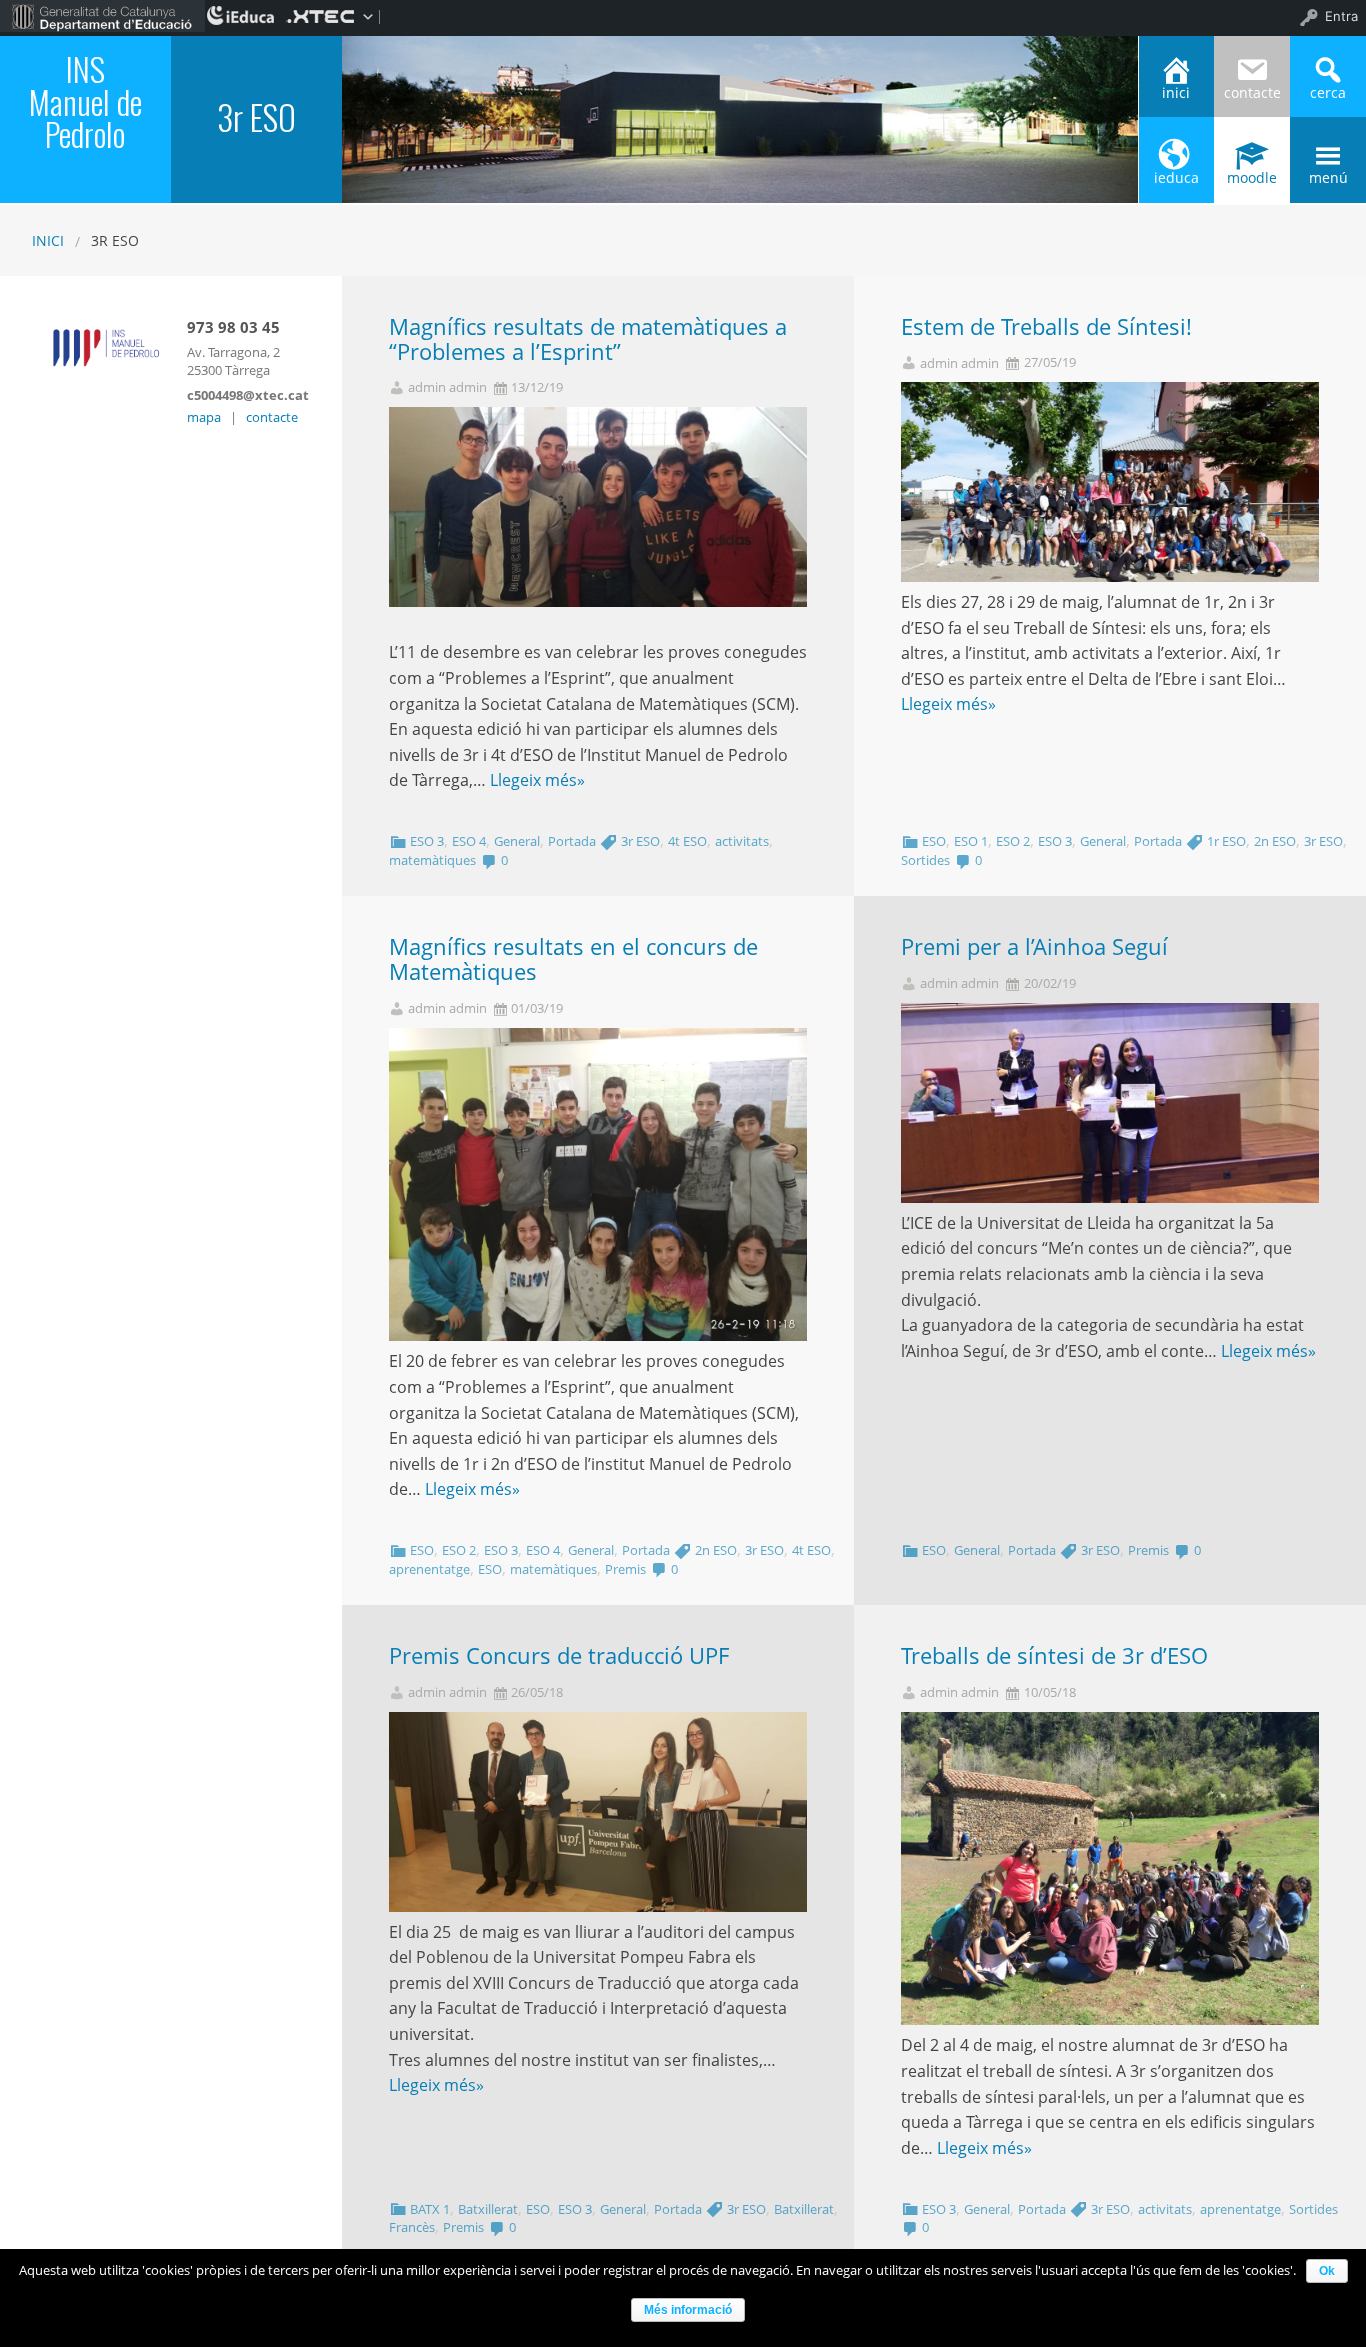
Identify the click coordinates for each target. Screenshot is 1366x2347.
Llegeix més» (537, 780)
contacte (272, 417)
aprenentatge (429, 1569)
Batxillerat (488, 2209)
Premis (625, 1569)
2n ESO (1275, 841)
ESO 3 (427, 841)
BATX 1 (430, 2209)
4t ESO (687, 841)
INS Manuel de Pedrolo (85, 101)
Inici (48, 240)
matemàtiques (432, 860)
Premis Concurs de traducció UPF (559, 1655)
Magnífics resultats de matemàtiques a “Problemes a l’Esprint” (588, 339)
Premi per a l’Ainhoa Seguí (1034, 946)
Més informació (688, 2310)
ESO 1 (971, 841)
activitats (742, 841)
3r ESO (640, 841)
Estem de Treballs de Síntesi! (1046, 326)
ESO (934, 841)
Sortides (925, 860)
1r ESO (1226, 841)
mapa (204, 417)
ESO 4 (469, 841)
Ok (1327, 2271)
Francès (412, 2227)
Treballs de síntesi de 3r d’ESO (1054, 1655)
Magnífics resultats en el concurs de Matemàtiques (573, 959)
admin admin (447, 387)
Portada (572, 841)
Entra (1341, 16)
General (517, 841)
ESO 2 (1013, 841)
